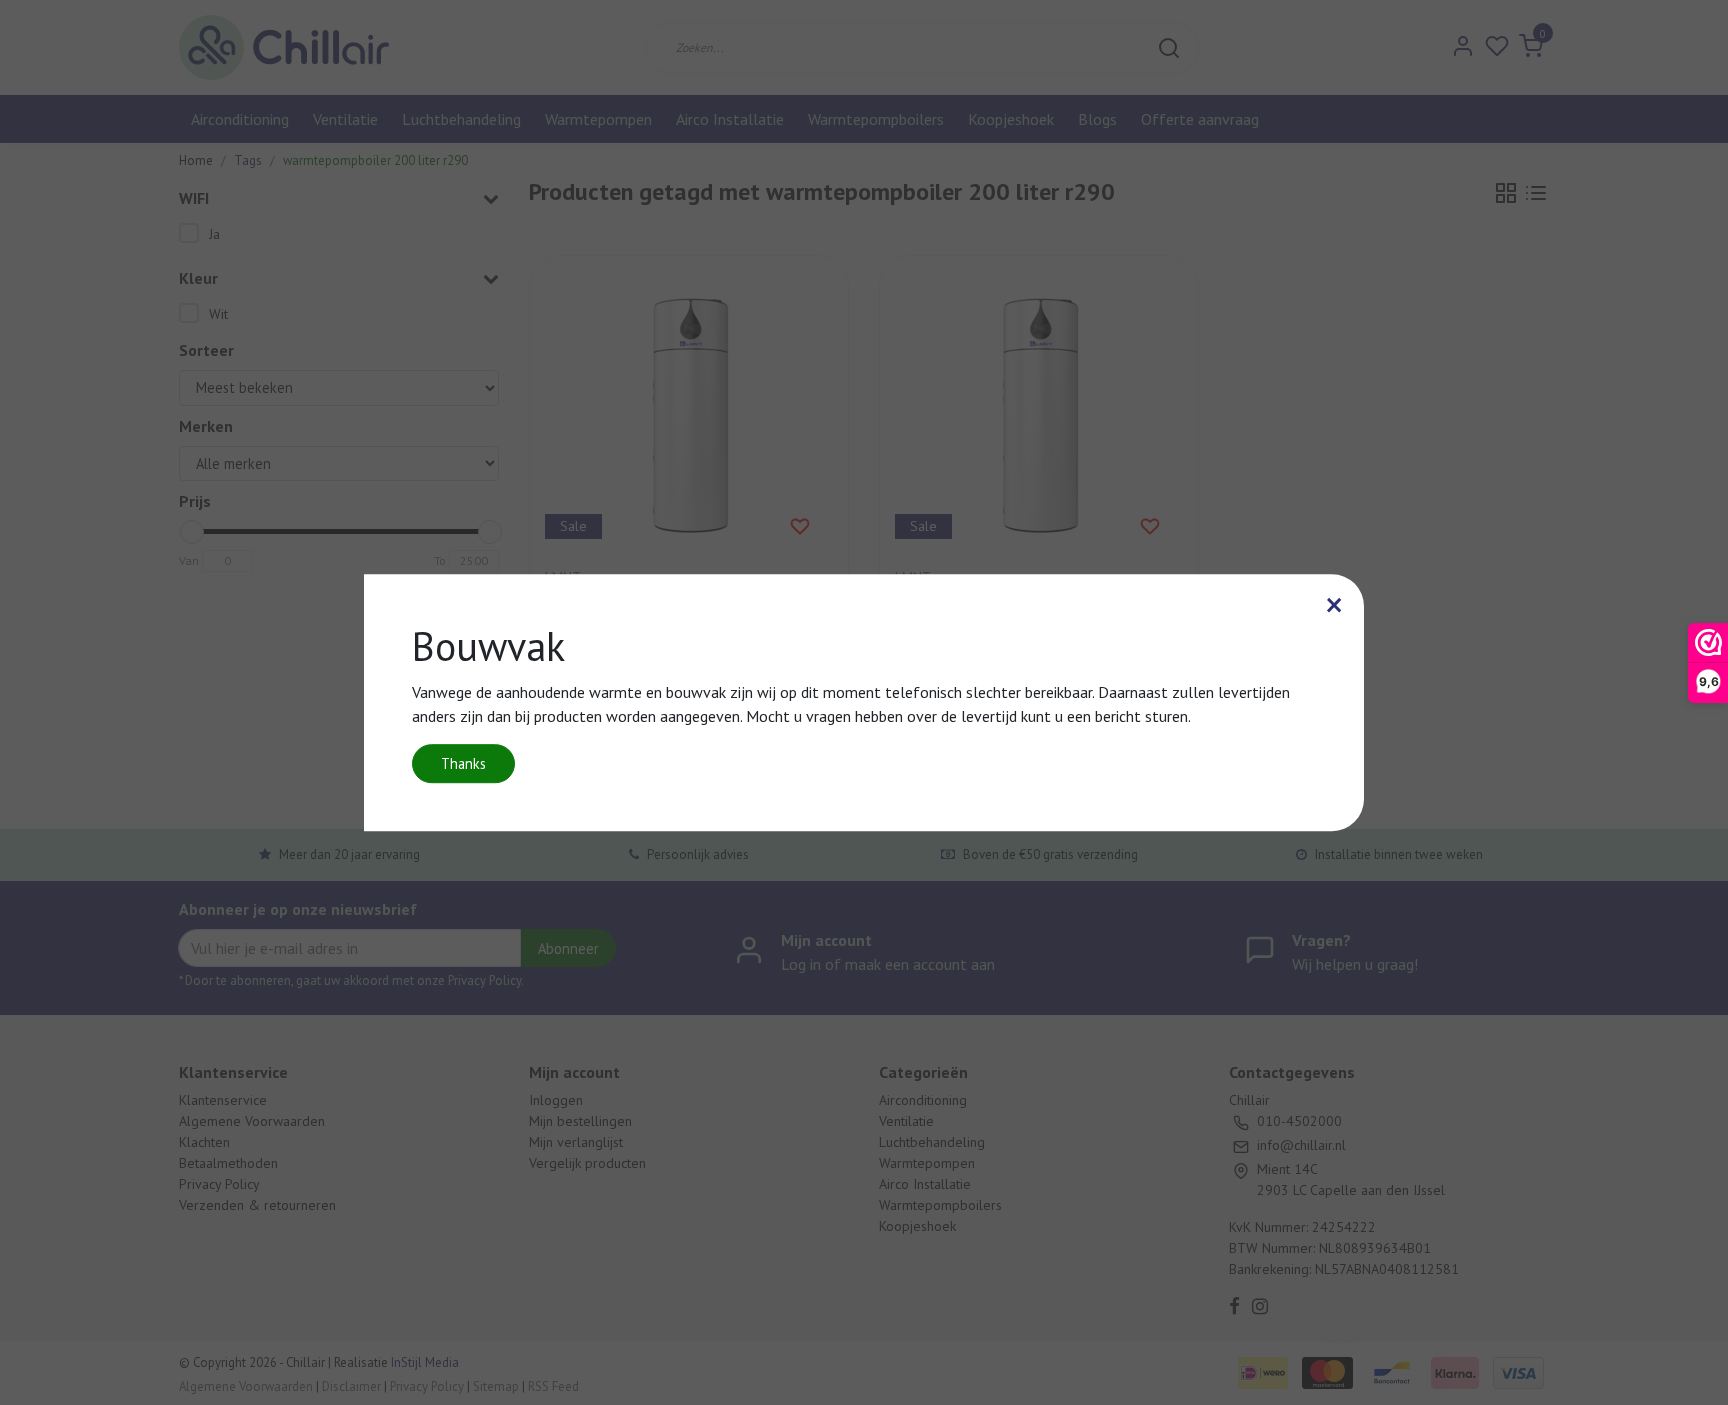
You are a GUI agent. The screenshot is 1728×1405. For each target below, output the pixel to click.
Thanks (463, 763)
